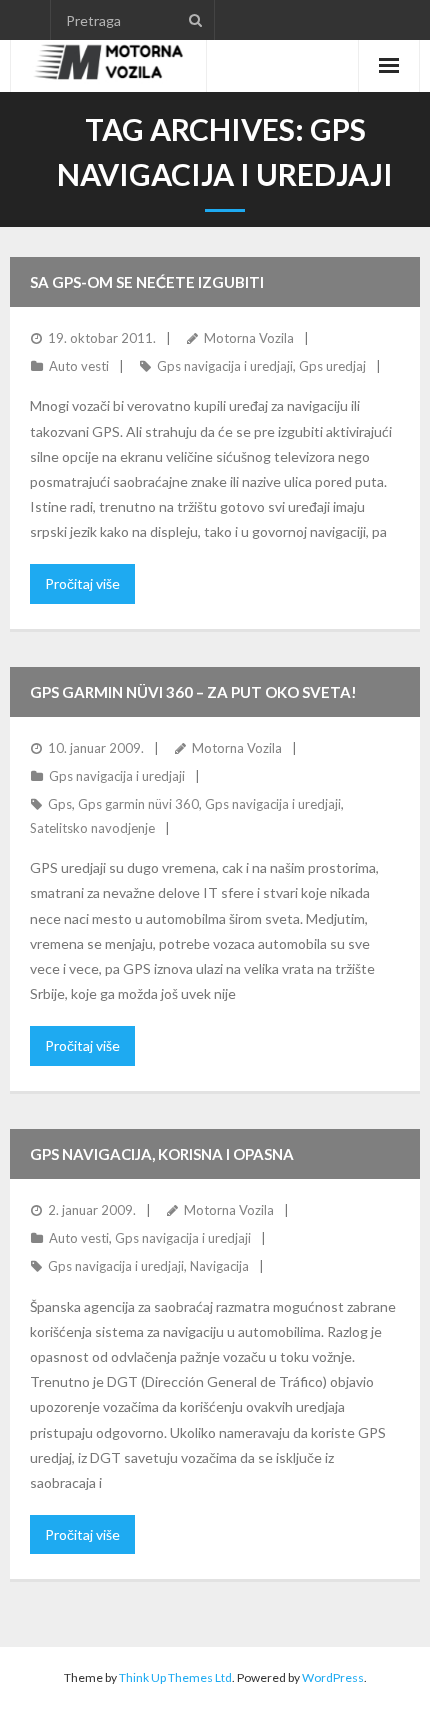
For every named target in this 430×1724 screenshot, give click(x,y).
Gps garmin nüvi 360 (138, 804)
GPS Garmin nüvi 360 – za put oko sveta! (193, 692)
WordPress (333, 1677)
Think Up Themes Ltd (175, 1677)
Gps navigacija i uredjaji (225, 366)
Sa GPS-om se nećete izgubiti (147, 282)
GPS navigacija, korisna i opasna (162, 1154)
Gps (60, 804)
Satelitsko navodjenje (92, 828)
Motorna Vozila (249, 338)
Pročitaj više (82, 583)
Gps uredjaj (332, 366)
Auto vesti (79, 366)
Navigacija (219, 1266)
